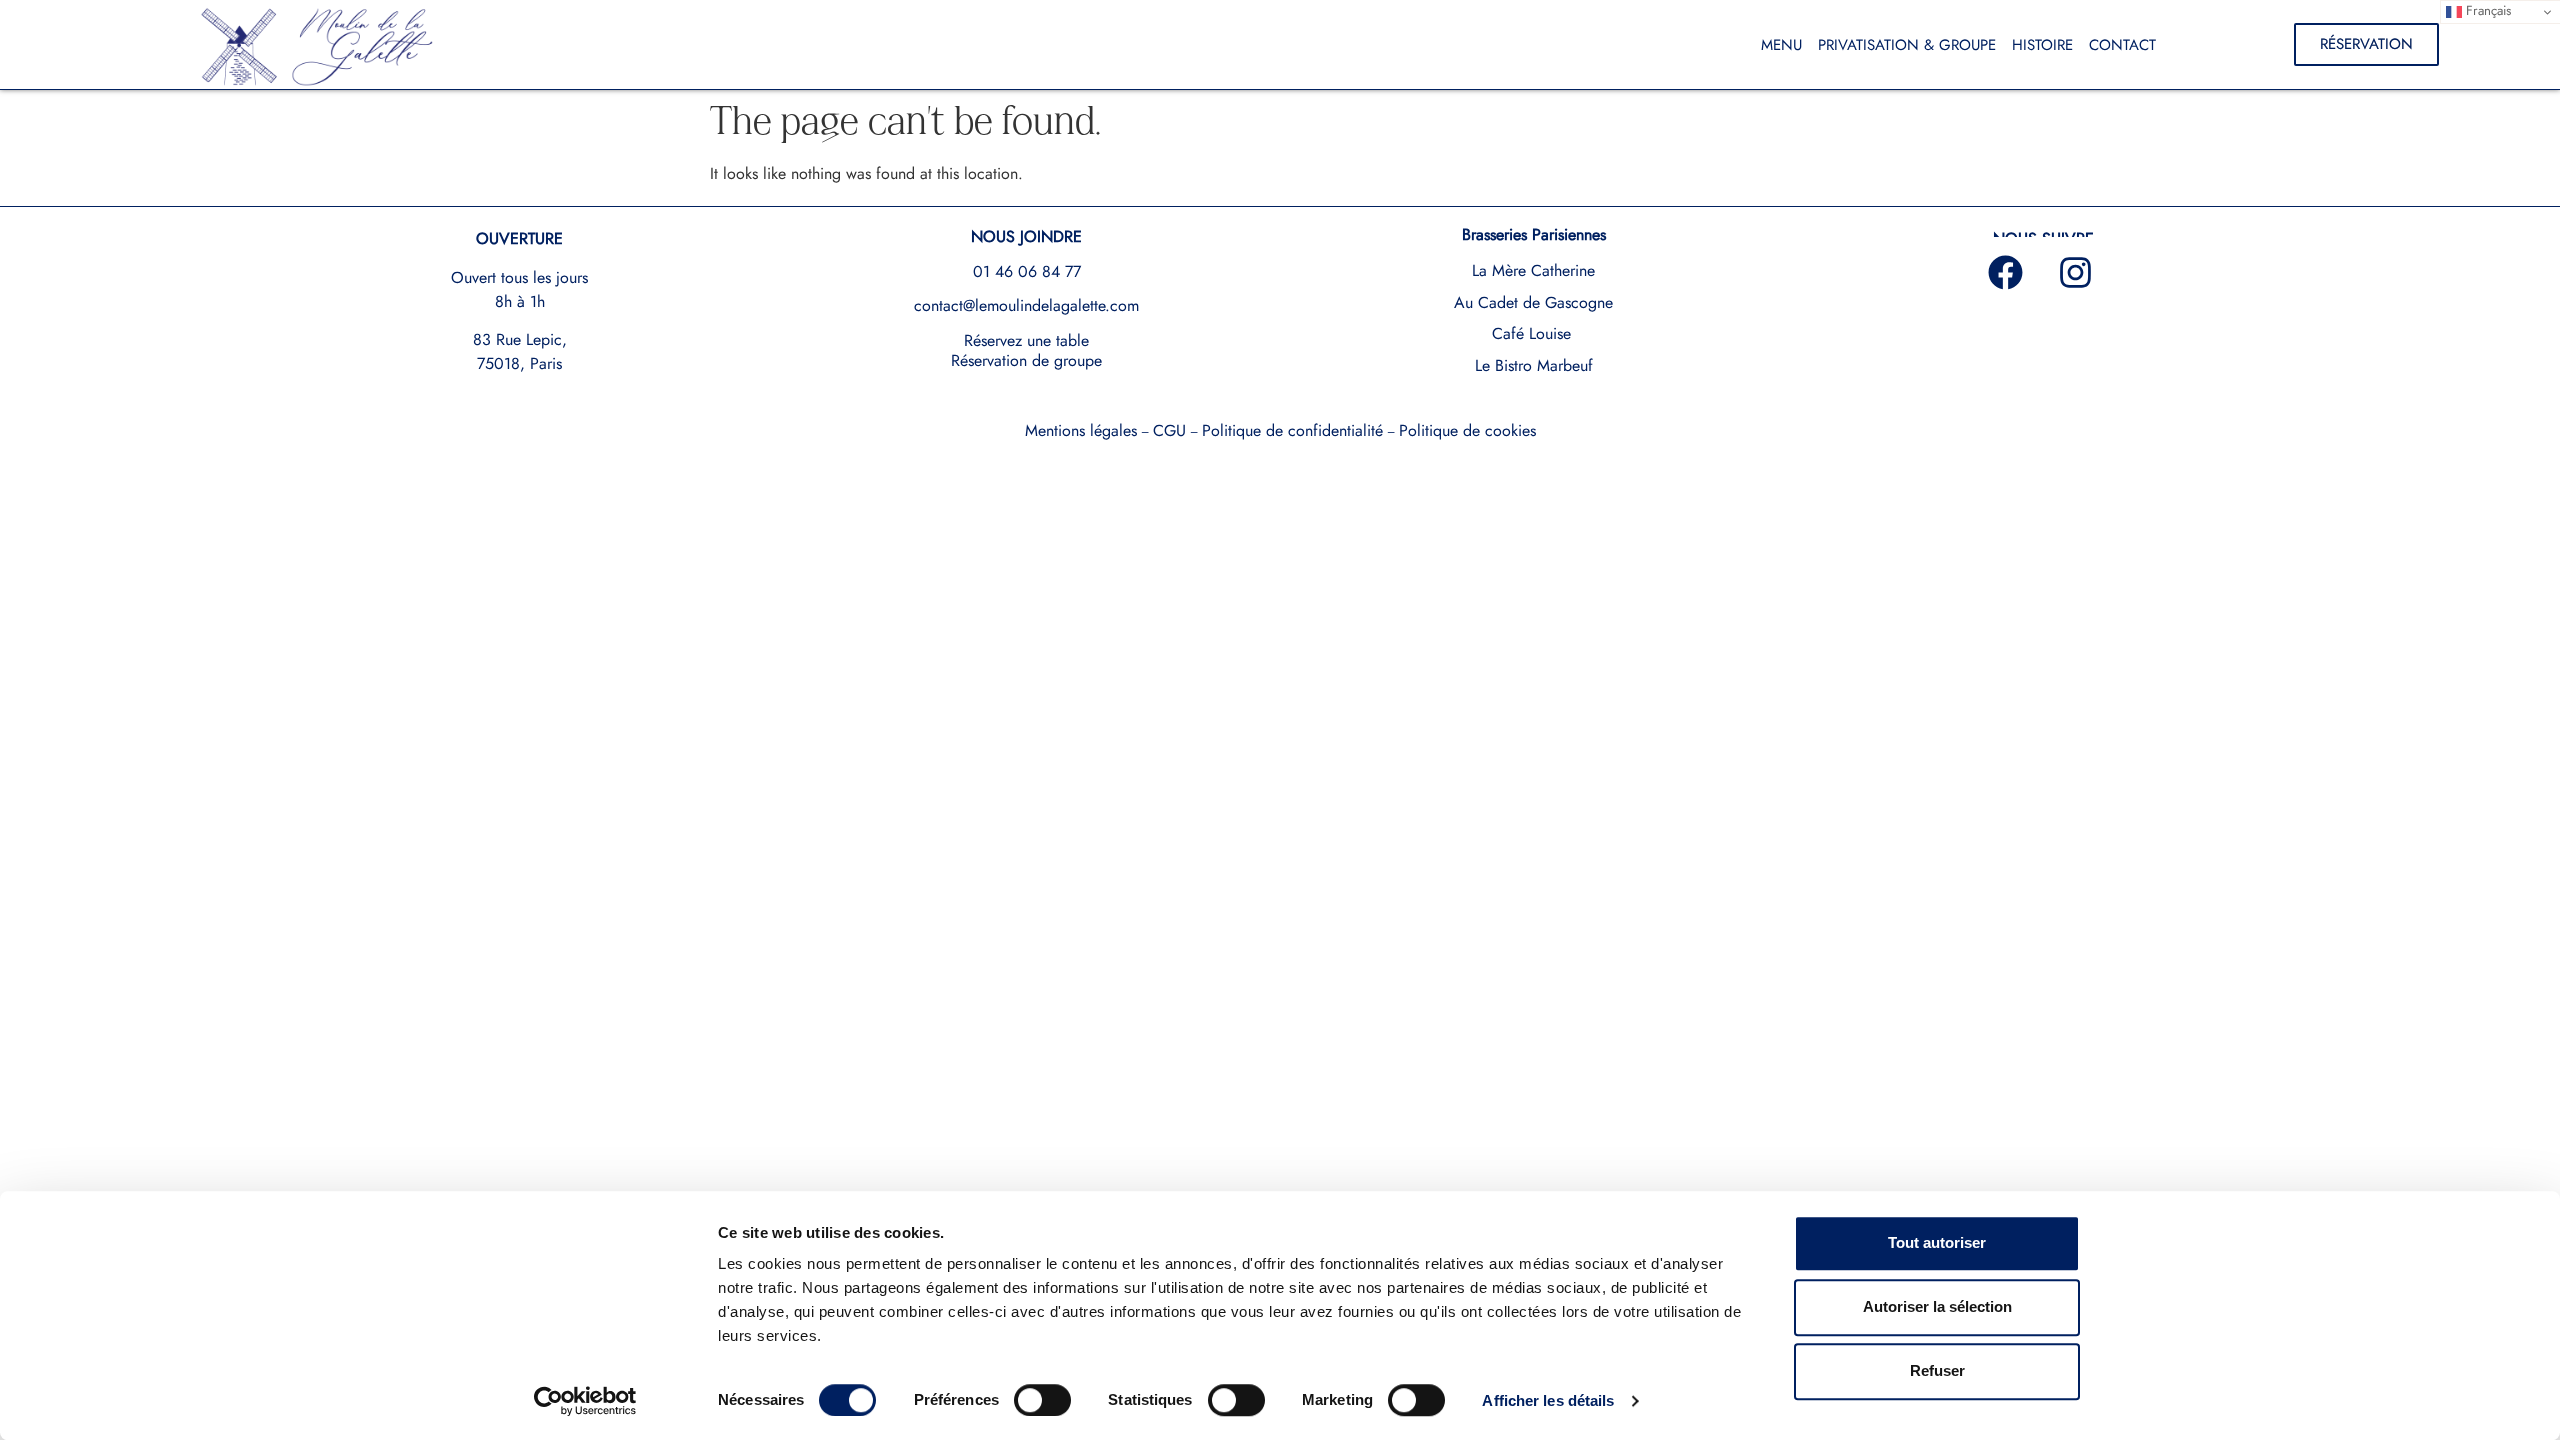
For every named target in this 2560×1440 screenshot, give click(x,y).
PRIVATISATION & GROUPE (1907, 45)
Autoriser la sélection (1937, 1306)
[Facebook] (2006, 272)
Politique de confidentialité (1292, 430)
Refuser (1937, 1370)
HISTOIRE (2042, 45)
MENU (1781, 45)
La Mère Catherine (1533, 270)
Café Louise (1531, 333)
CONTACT (2122, 45)
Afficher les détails (1548, 1400)
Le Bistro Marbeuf (1534, 365)
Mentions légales (1081, 430)
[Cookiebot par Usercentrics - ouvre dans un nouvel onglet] (585, 1401)
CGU (1169, 430)
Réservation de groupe (1026, 360)
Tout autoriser (1937, 1242)
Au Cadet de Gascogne (1533, 302)
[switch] (1042, 1400)
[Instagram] (2076, 272)
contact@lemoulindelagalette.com (1026, 305)
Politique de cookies (1467, 430)
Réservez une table (1026, 340)
